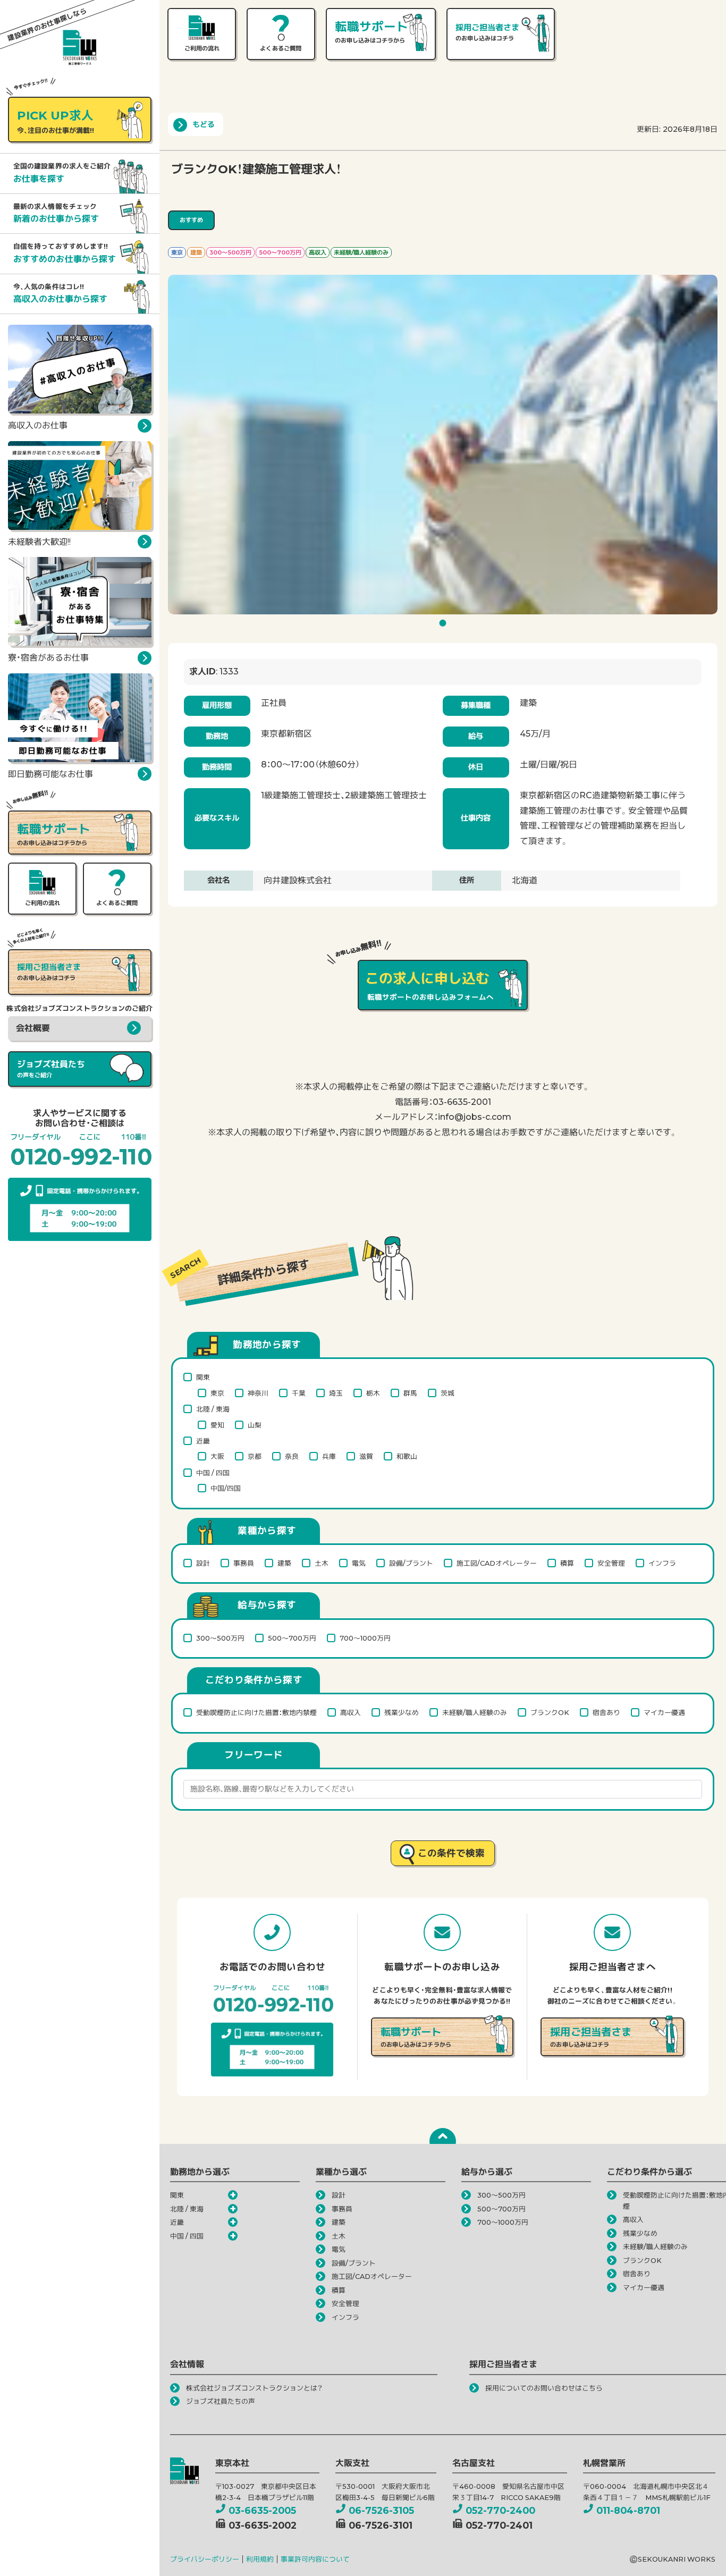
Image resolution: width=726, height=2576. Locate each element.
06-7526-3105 (381, 2510)
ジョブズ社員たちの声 (221, 2401)
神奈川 (258, 1393)
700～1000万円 (365, 1638)
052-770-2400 (500, 2510)
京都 (255, 1456)
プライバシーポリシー (205, 2559)
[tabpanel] (443, 445)
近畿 (203, 1441)
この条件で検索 (451, 1853)
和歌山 (407, 1456)
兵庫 (329, 1456)
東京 (217, 1393)
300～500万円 (220, 1638)
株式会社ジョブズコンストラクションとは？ (254, 2388)
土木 (322, 1563)
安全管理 (611, 1563)
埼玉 (336, 1393)
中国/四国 (226, 1488)
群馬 (410, 1393)
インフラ (662, 1563)
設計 (203, 1563)
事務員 (244, 1563)
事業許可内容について (315, 2559)
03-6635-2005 (262, 2510)
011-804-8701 (628, 2510)
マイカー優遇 (664, 1713)
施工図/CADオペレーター (497, 1563)
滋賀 (366, 1456)
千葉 (299, 1393)
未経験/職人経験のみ (475, 1713)
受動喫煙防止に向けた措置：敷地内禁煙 (256, 1713)
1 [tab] (444, 626)
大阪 (217, 1456)
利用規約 (260, 2559)
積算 (567, 1563)
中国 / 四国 (213, 1473)
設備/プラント (411, 1563)
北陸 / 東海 (213, 1409)
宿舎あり (606, 1713)
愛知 (217, 1425)
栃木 (373, 1393)
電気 (359, 1563)
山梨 (255, 1425)
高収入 (351, 1713)
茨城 (448, 1393)
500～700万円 (292, 1638)
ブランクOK (550, 1713)
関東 (203, 1377)
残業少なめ (402, 1713)
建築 (284, 1563)
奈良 (292, 1456)
